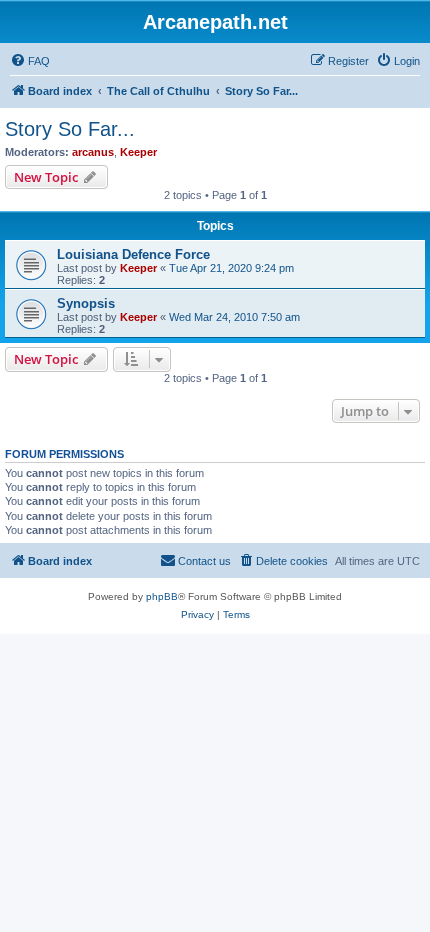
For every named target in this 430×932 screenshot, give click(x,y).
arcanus (93, 152)
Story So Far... (70, 129)
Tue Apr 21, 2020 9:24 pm (231, 268)
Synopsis (86, 303)
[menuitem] (30, 61)
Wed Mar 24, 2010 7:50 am (234, 317)
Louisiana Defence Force (133, 254)
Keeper (138, 152)
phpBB (162, 596)
